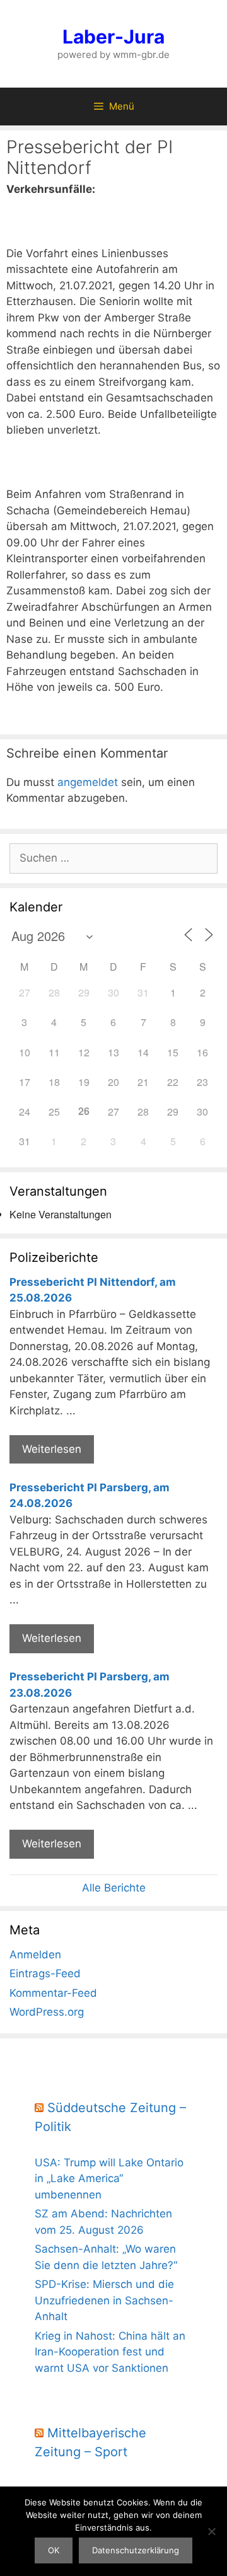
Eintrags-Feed (45, 1973)
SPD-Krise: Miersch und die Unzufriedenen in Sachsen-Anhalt (104, 2300)
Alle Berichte (114, 1888)
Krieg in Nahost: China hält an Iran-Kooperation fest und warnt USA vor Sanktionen (110, 2352)
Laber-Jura (113, 37)
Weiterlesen (52, 1449)
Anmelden (35, 1955)
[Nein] (211, 2531)
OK (54, 2550)
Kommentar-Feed (53, 1993)
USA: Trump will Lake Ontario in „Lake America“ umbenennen (109, 2179)
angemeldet (88, 782)
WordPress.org (47, 2012)
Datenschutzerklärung (136, 2550)
